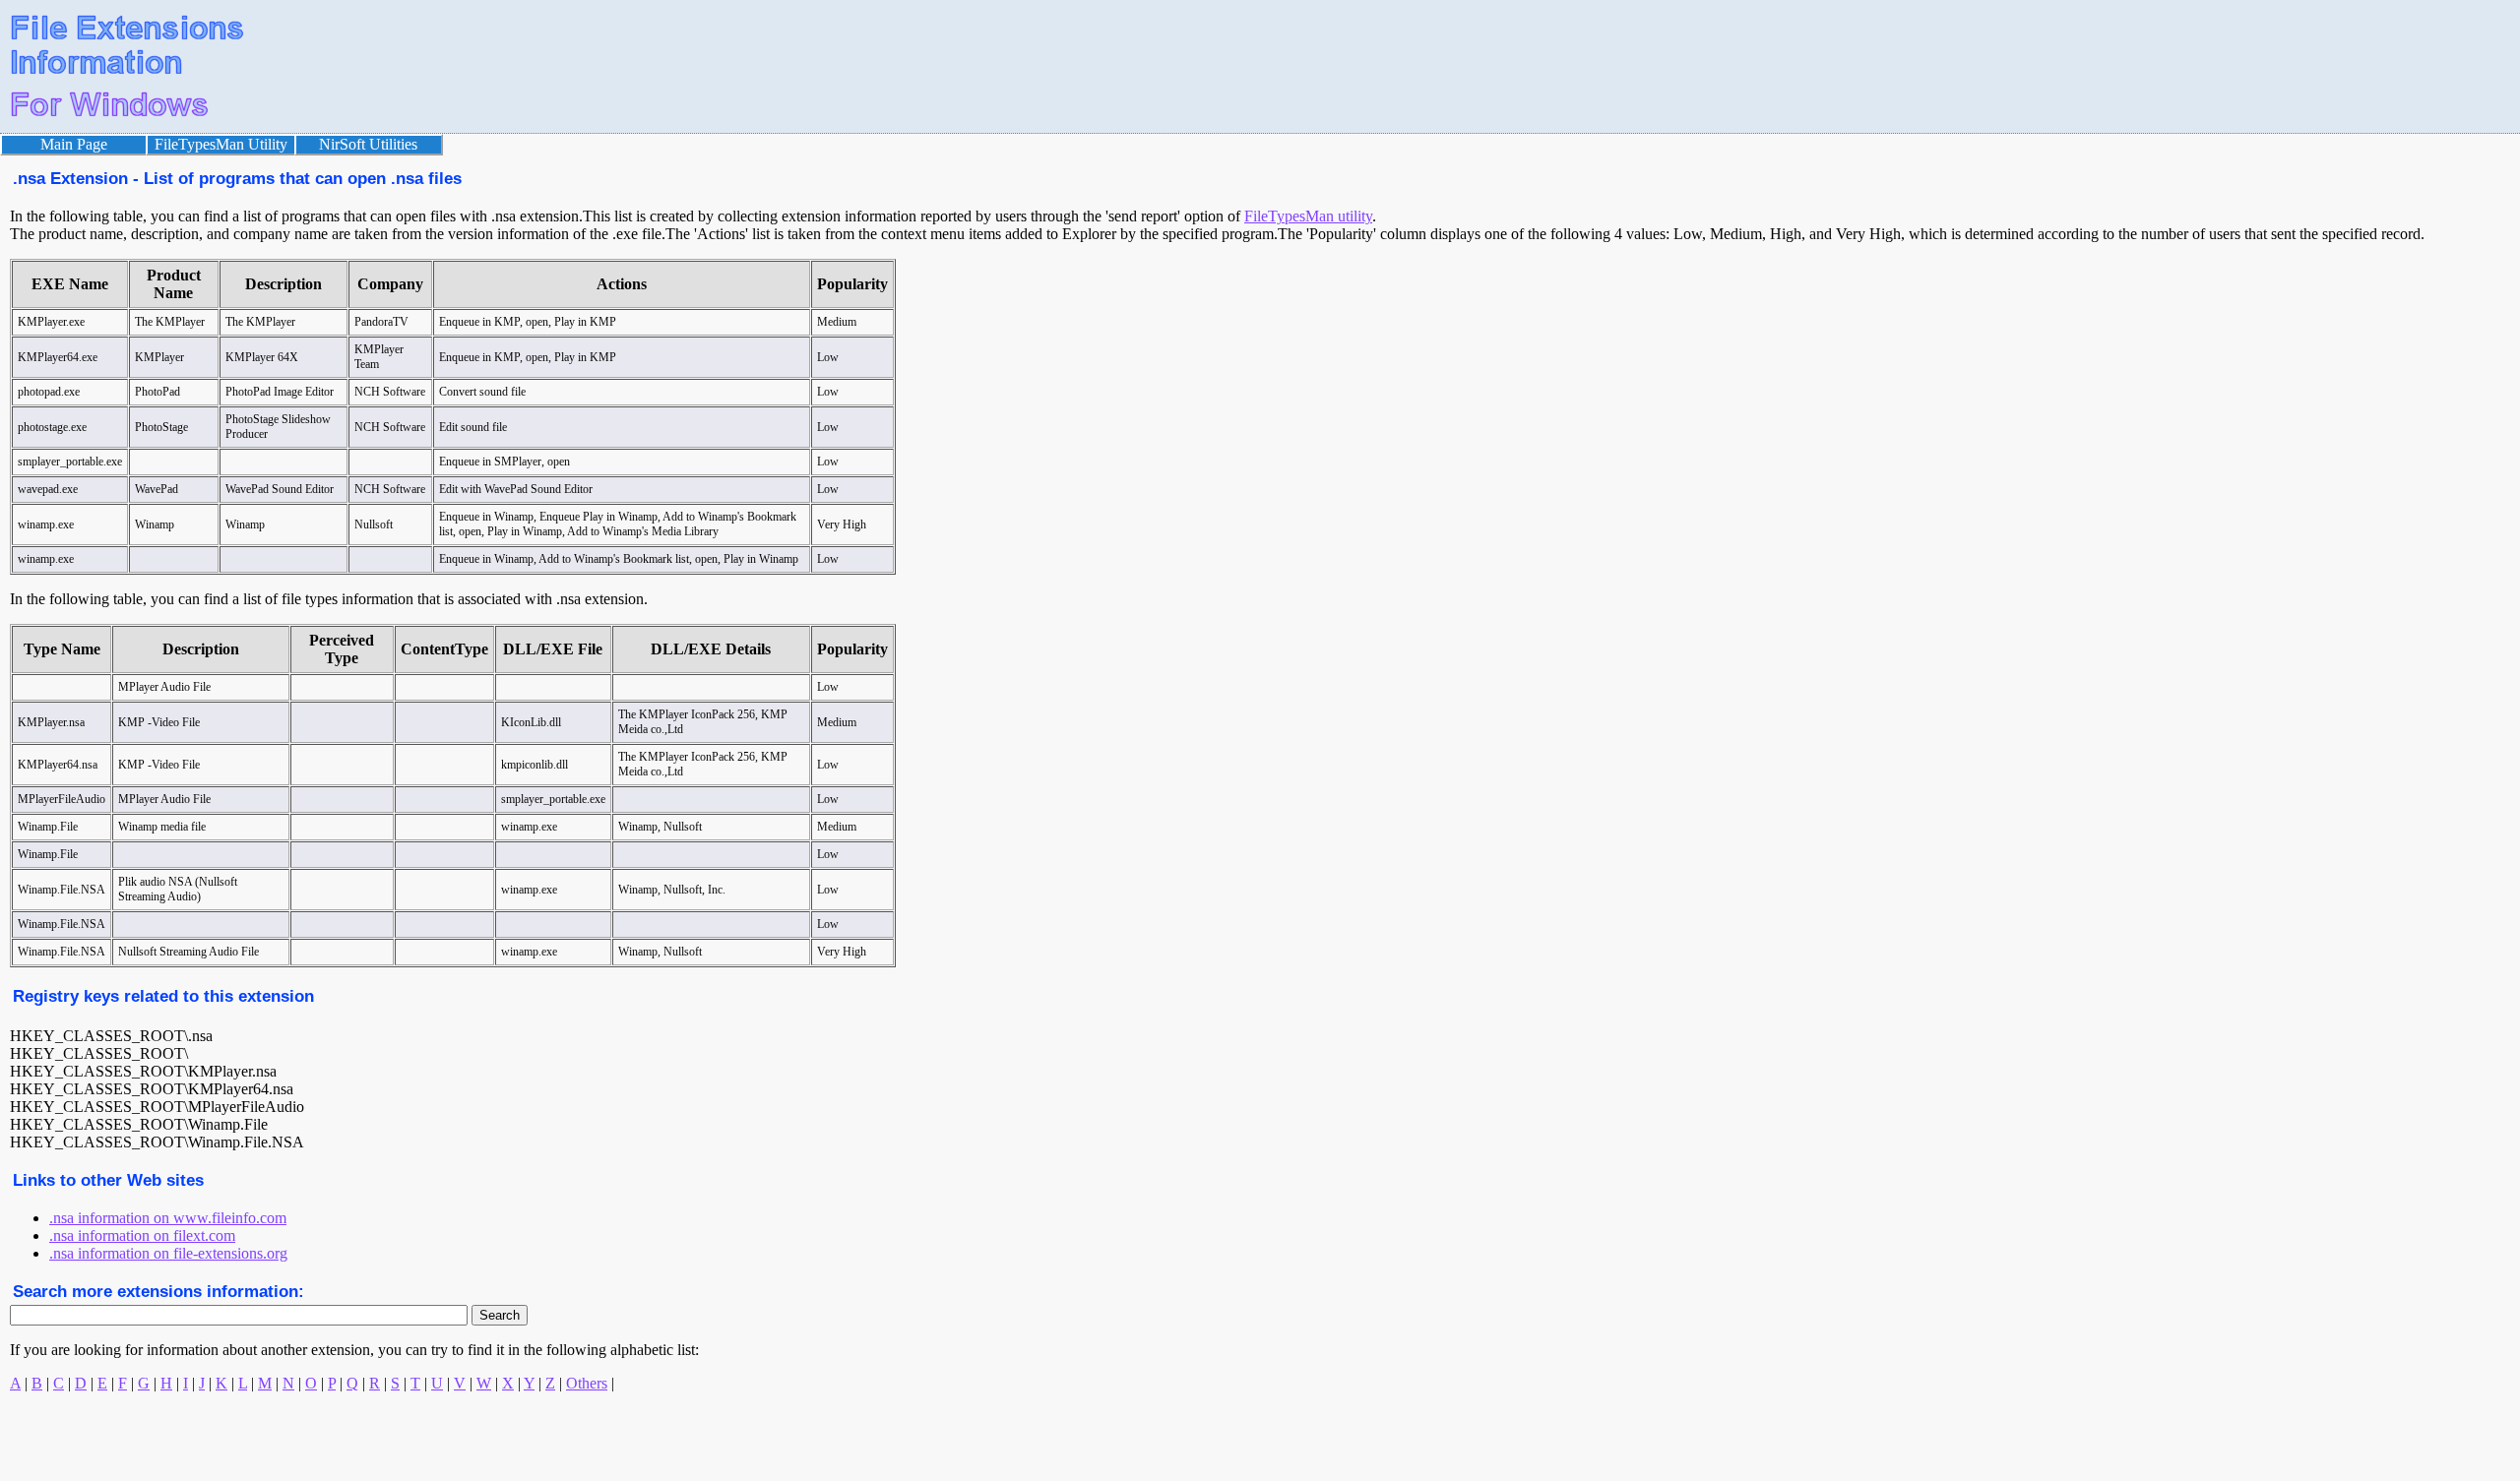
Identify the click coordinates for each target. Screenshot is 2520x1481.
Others (587, 1383)
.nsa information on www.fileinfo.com (168, 1218)
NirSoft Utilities (368, 144)
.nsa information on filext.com (142, 1235)
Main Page (74, 144)
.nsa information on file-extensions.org (168, 1253)
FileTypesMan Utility (221, 144)
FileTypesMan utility (1308, 216)
